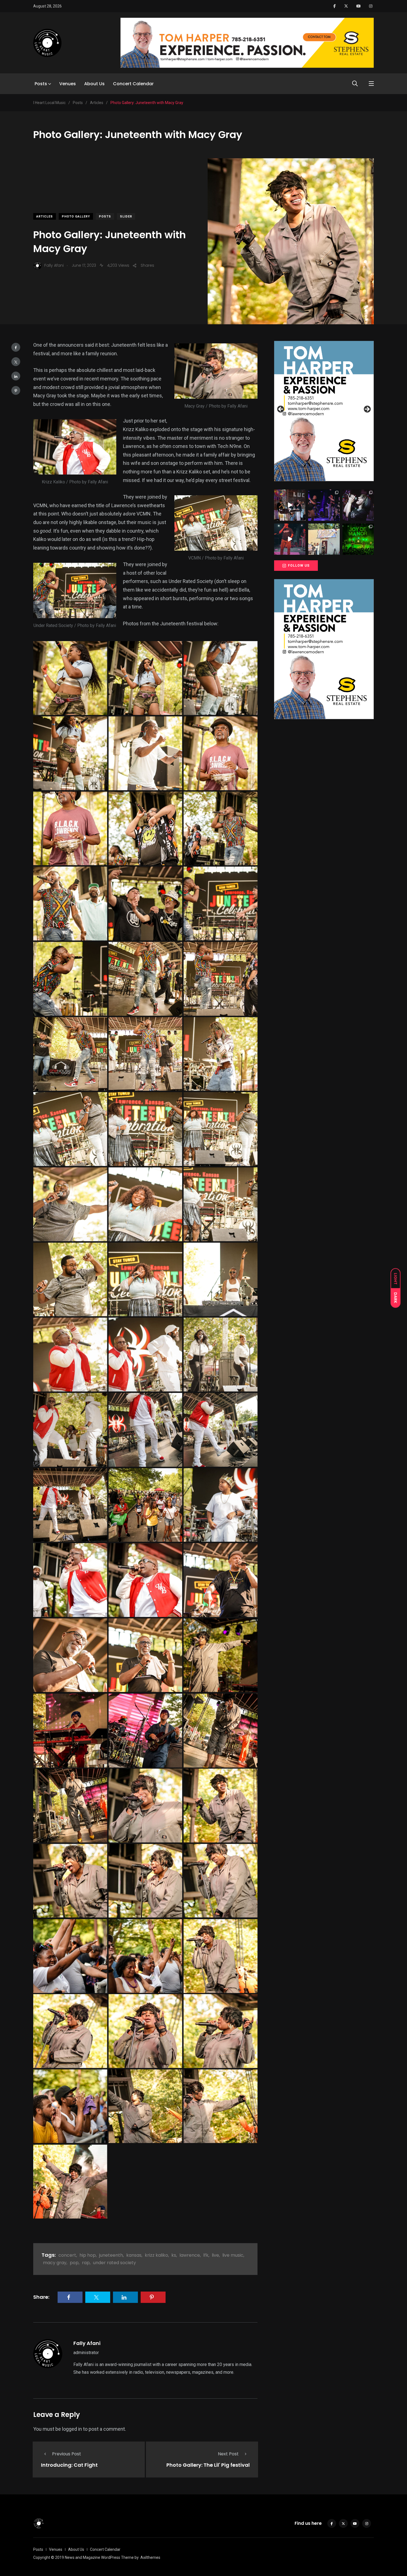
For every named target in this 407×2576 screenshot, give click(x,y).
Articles (45, 217)
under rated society (114, 2263)
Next (367, 410)
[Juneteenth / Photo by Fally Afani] (145, 753)
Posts (41, 84)
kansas (134, 2255)
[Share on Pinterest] (16, 390)
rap (86, 2263)
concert (67, 2255)
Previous (281, 410)
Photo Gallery (76, 217)
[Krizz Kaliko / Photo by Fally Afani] (221, 1280)
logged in (72, 2429)
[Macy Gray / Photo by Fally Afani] (221, 1655)
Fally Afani (87, 2343)
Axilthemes (150, 2557)
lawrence (190, 2255)
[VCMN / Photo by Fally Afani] (70, 1129)
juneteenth (111, 2255)
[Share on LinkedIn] (16, 376)
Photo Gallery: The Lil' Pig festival (208, 2465)
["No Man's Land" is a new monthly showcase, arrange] (358, 505)
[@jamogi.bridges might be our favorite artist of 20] (290, 539)
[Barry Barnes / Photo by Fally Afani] (221, 753)
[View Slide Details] (324, 411)
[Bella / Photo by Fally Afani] (70, 678)
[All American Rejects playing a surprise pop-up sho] (324, 539)
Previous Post (67, 2454)
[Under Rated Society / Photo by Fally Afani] (145, 829)
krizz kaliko (156, 2255)
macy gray (55, 2263)
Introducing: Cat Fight (69, 2465)
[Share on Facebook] (16, 347)
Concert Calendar (133, 84)
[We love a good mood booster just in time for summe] (324, 505)
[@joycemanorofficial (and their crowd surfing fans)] (358, 539)
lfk (206, 2255)
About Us (94, 84)
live (215, 2255)
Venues (68, 84)
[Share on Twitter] (16, 362)
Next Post (228, 2454)
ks (174, 2255)
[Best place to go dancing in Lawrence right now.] (290, 505)
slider (126, 217)
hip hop (88, 2255)
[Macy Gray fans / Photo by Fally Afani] (70, 1956)
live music (233, 2255)
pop (74, 2263)
